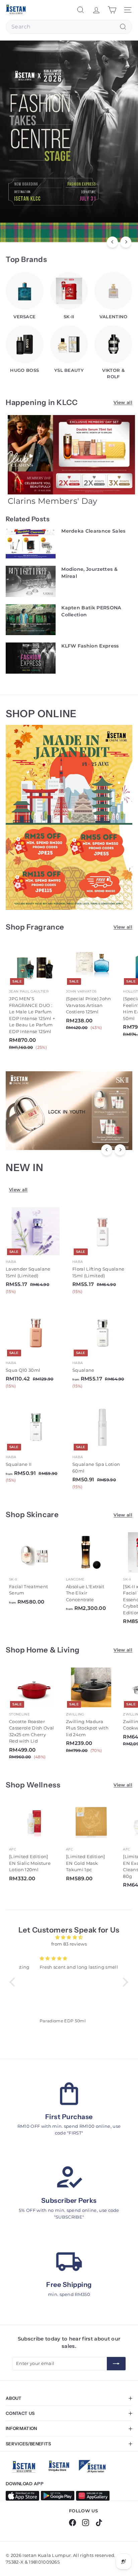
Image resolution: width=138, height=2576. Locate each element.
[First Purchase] (69, 2094)
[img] (69, 1938)
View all (123, 402)
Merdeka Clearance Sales (93, 531)
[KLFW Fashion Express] (31, 658)
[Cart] (112, 10)
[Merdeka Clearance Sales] (31, 543)
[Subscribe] (116, 2364)
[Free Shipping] (69, 2262)
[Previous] (112, 242)
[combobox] (69, 27)
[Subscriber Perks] (69, 2178)
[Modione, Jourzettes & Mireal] (31, 582)
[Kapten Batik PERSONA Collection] (31, 620)
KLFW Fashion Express (90, 646)
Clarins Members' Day (53, 501)
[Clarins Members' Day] (72, 455)
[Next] (126, 242)
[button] (14, 1982)
